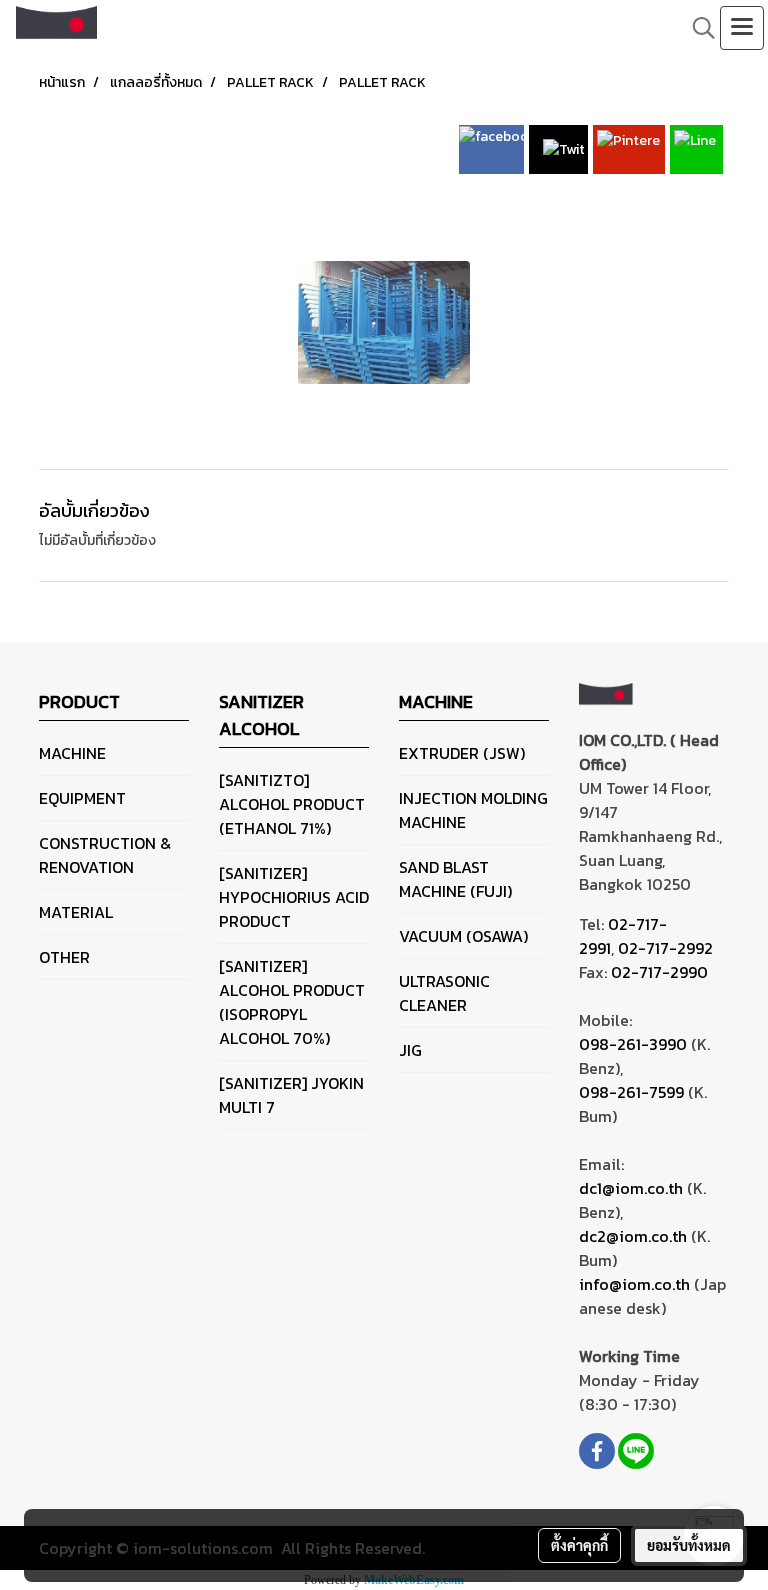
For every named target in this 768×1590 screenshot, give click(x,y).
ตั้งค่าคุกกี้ (579, 1545)
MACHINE (72, 753)
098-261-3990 (633, 1044)
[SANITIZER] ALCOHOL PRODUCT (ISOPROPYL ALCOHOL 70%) (292, 1002)
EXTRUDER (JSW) (462, 753)
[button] (697, 28)
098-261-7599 (631, 1092)
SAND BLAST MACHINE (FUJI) (455, 879)
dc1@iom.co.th (631, 1188)
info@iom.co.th (634, 1284)
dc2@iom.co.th (633, 1236)
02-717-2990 (659, 972)
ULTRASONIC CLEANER (444, 993)
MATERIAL (76, 912)
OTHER (64, 957)
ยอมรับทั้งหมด (689, 1545)
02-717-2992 (665, 948)
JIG (410, 1050)
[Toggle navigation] (742, 28)
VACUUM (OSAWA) (463, 936)
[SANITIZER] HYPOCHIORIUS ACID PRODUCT (294, 897)
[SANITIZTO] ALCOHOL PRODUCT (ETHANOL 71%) (292, 804)
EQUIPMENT (82, 798)
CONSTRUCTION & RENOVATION (105, 855)
